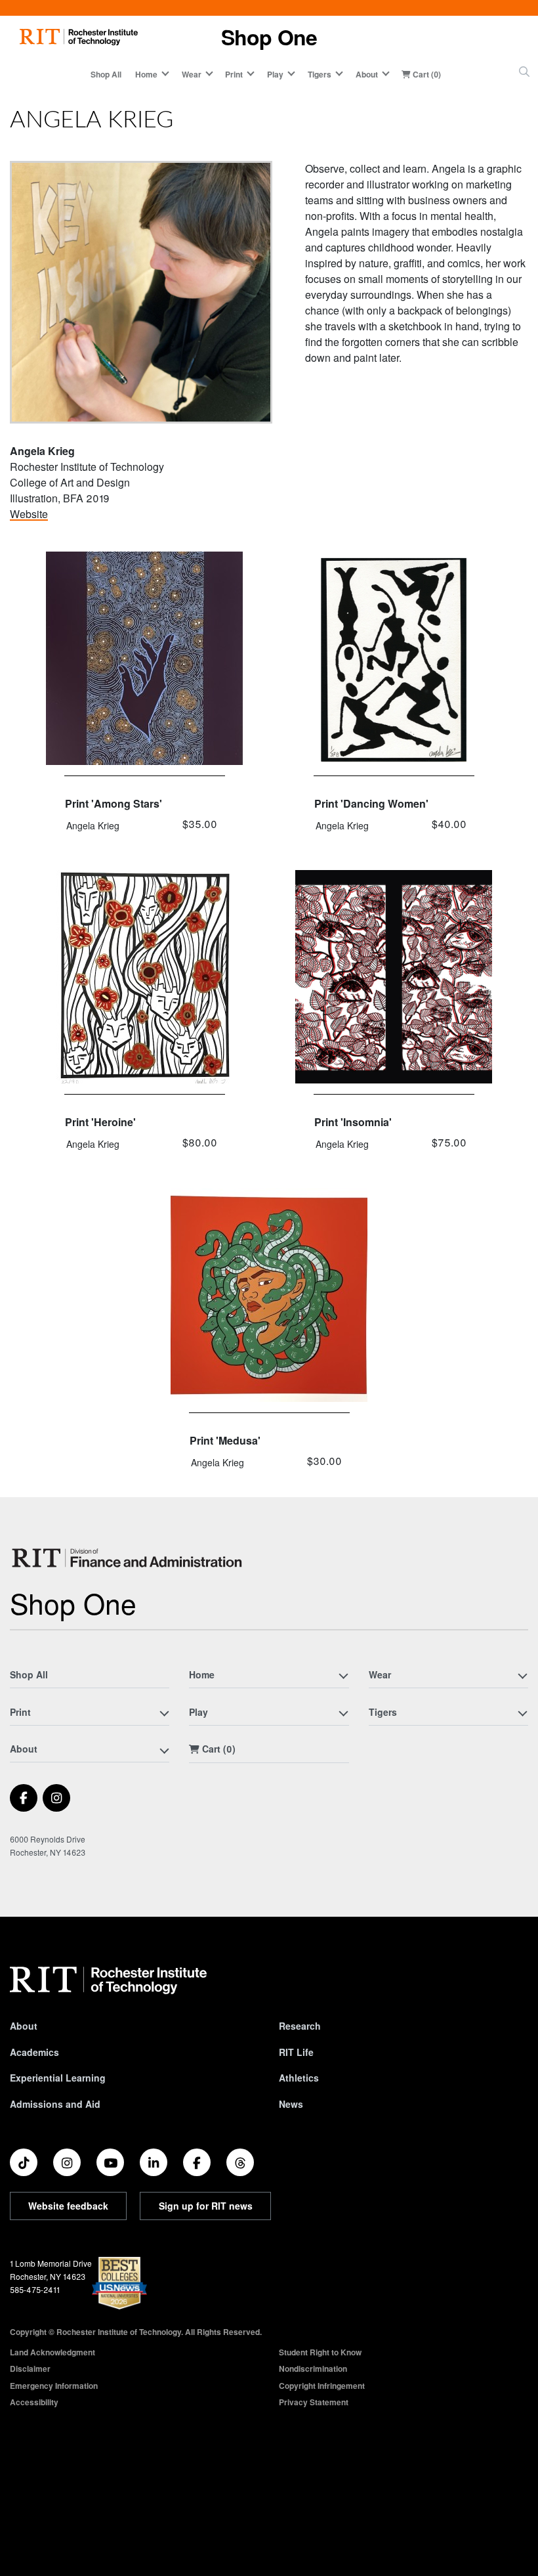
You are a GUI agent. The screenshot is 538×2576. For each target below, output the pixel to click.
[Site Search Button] (524, 72)
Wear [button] (192, 74)
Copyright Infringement (322, 2386)
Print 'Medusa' (225, 1440)
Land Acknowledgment (52, 2352)
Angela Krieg (93, 825)
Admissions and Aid (55, 2104)
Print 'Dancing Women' (371, 803)
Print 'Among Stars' (114, 803)
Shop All (106, 74)
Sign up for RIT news (206, 2206)
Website (29, 514)
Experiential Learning (58, 2078)
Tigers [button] (320, 74)
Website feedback (68, 2206)
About (24, 2026)
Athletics (299, 2078)
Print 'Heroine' (100, 1122)
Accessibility (34, 2402)
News (291, 2104)
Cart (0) (426, 74)
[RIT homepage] (79, 37)
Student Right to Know (320, 2352)
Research (300, 2026)
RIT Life (296, 2052)
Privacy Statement (314, 2402)
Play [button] (275, 74)
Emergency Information (54, 2386)
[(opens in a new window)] (24, 1798)
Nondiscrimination (313, 2369)
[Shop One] (129, 1558)
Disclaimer (30, 2369)
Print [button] (234, 74)
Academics (34, 2052)
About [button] (367, 74)
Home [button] (146, 74)
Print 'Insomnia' (353, 1122)
